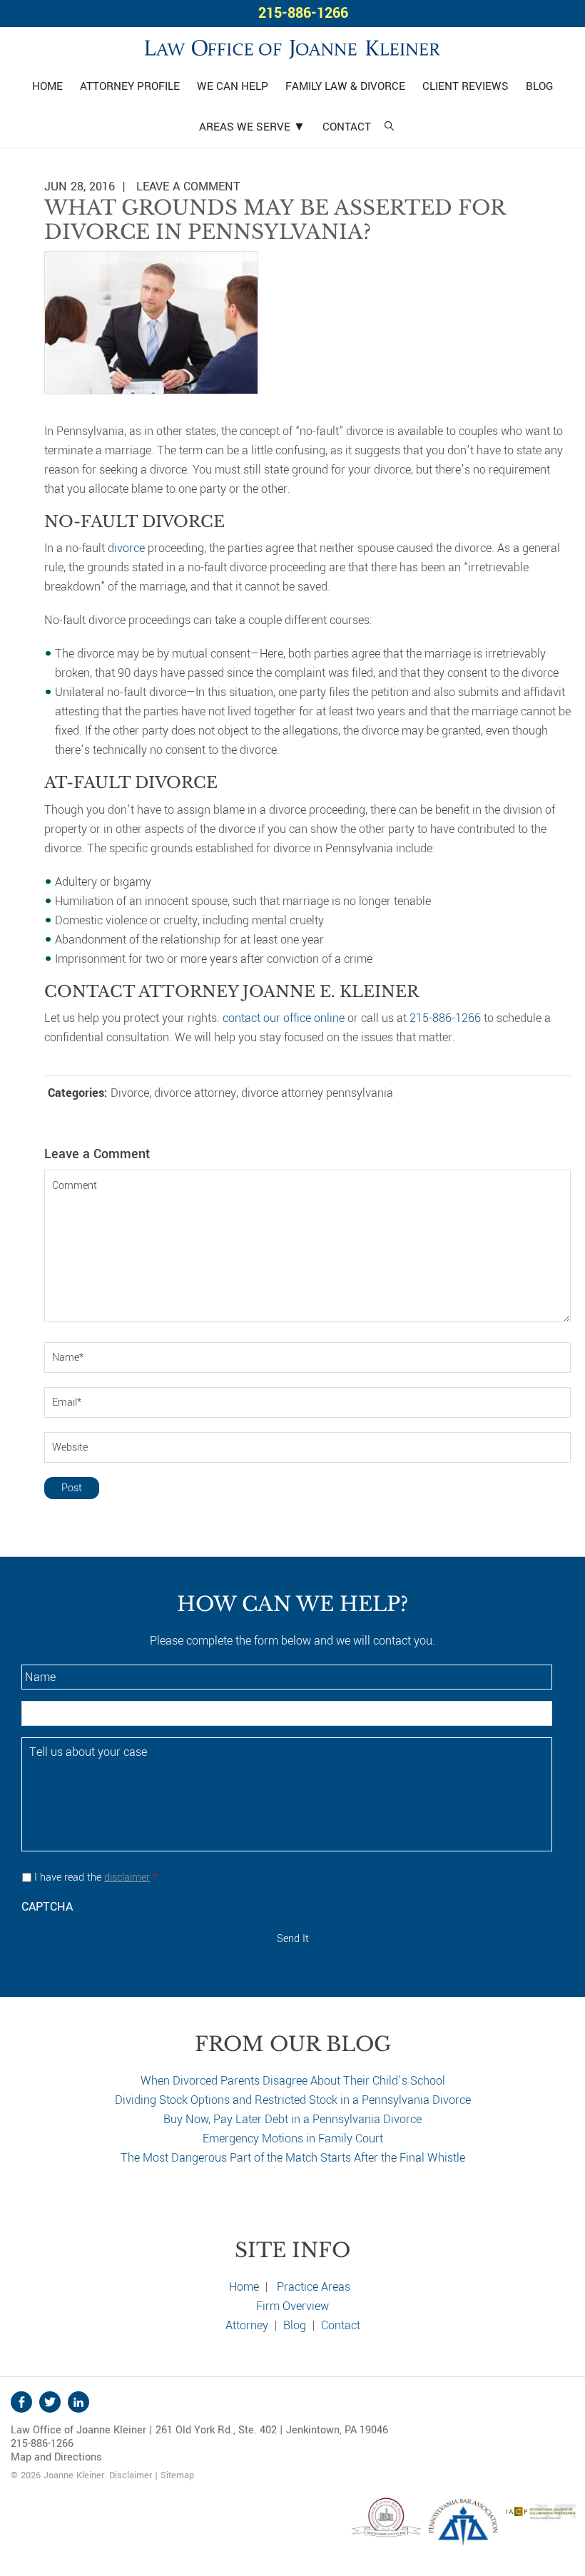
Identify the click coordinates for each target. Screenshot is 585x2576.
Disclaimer (131, 2475)
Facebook (21, 2402)
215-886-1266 (303, 13)
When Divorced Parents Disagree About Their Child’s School (293, 2081)
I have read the (96, 1877)
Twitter (50, 2402)
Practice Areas (314, 2287)
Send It (293, 1939)
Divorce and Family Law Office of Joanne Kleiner (292, 47)
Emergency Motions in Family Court (293, 2138)
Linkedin (78, 2402)
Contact (341, 2325)
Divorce (130, 1093)
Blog (295, 2325)
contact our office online (284, 1018)
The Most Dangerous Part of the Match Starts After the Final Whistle (293, 2158)
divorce (126, 548)
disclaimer (127, 1877)
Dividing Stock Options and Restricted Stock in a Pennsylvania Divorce (293, 2100)
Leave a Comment (188, 186)
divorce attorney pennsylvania (317, 1093)
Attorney (247, 2325)
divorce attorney (195, 1093)
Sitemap (177, 2475)
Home (244, 2287)
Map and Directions (56, 2457)
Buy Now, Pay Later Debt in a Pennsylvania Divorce (292, 2119)
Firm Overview (292, 2306)
